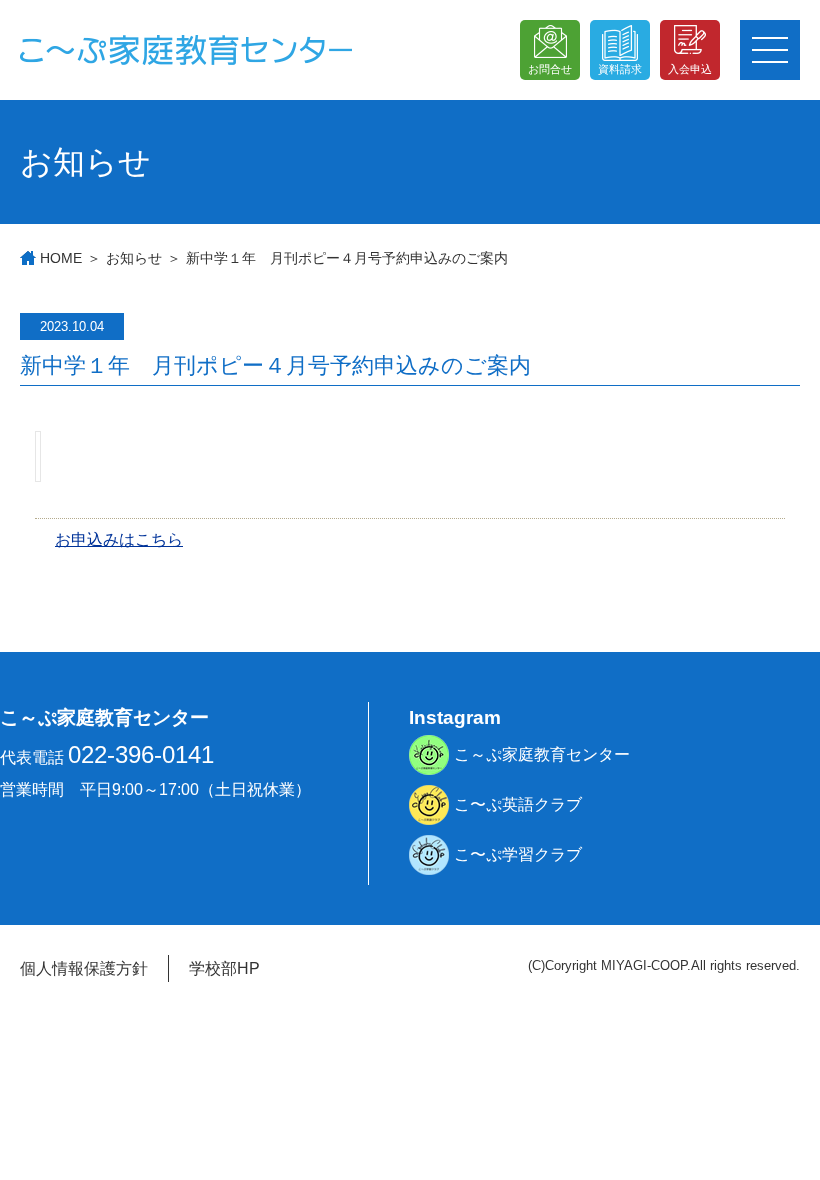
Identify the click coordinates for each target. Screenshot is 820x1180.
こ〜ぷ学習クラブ (518, 854)
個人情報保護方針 (84, 968)
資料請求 (620, 69)
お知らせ (134, 258)
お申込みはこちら (119, 539)
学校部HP (224, 968)
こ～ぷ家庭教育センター (542, 754)
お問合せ (550, 69)
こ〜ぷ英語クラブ (518, 804)
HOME (61, 258)
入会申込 (690, 69)
